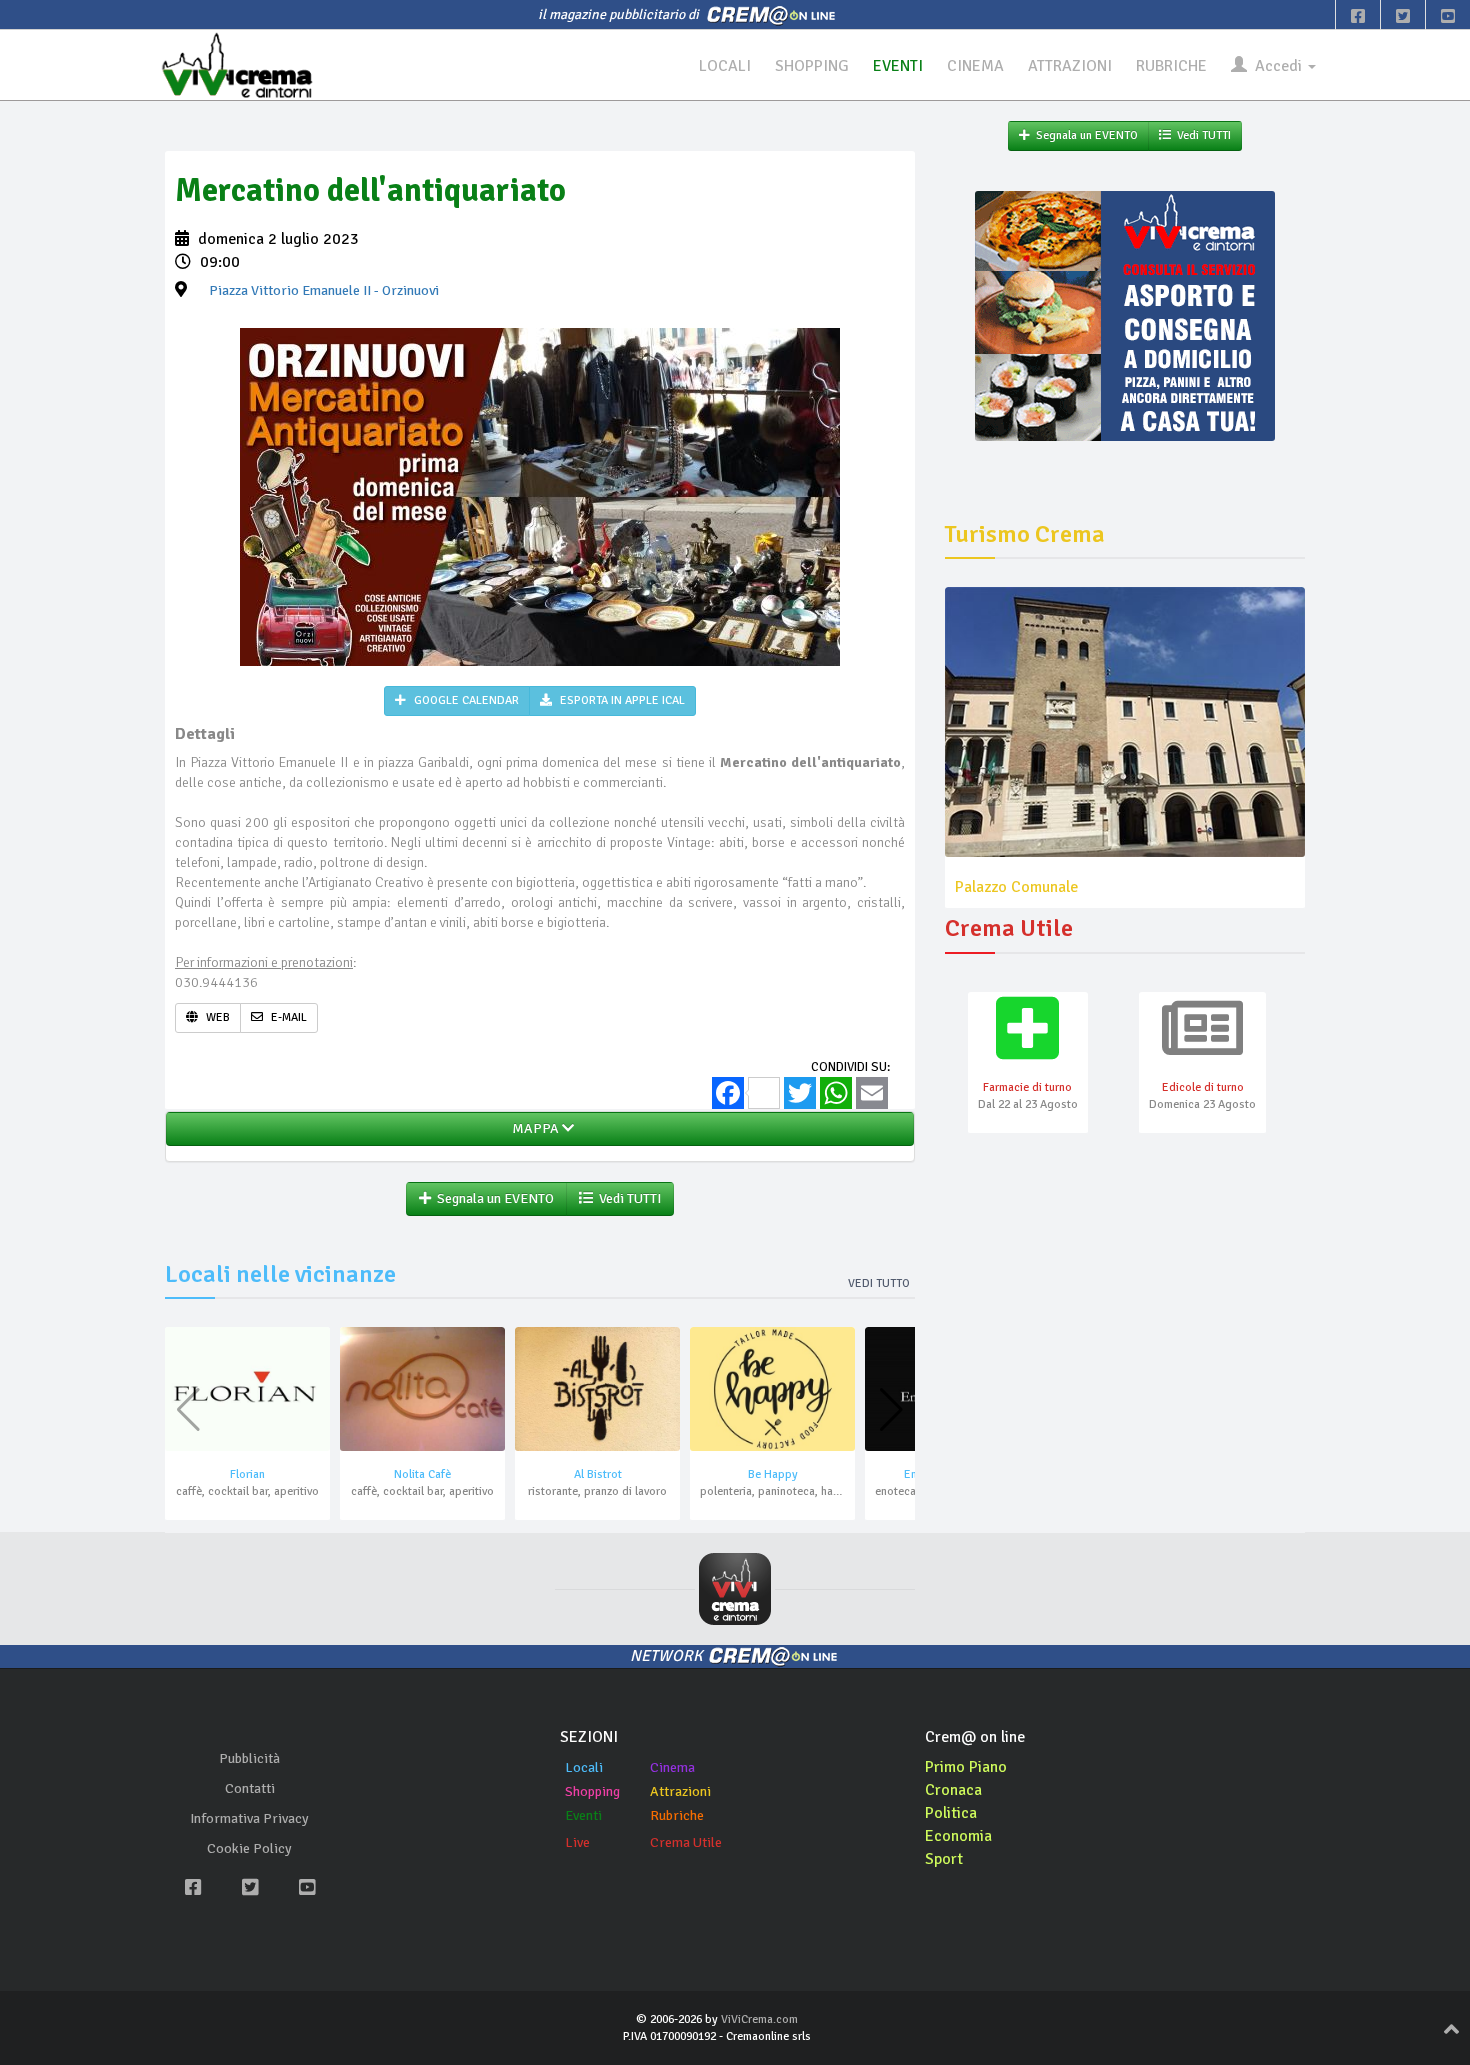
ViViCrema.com (759, 2019)
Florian (247, 1474)
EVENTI (898, 66)
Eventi (583, 1815)
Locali (584, 1767)
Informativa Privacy (249, 1818)
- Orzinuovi (324, 290)
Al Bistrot (598, 1474)
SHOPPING (812, 66)
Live (577, 1842)
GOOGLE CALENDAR (465, 700)
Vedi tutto (879, 1283)
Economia (958, 1836)
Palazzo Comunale (1016, 887)
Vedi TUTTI (627, 1198)
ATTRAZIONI (1070, 66)
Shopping (592, 1791)
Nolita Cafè (422, 1474)
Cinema (672, 1767)
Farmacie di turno (1027, 1087)
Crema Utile (686, 1842)
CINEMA (975, 66)
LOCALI (725, 66)
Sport (944, 1859)
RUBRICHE (1171, 66)
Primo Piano (966, 1767)
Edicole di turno (1203, 1087)
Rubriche (677, 1815)
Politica (951, 1813)
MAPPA (534, 1128)
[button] (891, 1410)
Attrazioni (680, 1791)
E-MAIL (287, 1017)
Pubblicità (249, 1758)
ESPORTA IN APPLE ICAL (621, 700)
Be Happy (773, 1474)
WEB (216, 1017)
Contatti (250, 1788)
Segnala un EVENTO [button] (492, 1198)
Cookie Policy (249, 1848)
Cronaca (953, 1790)
